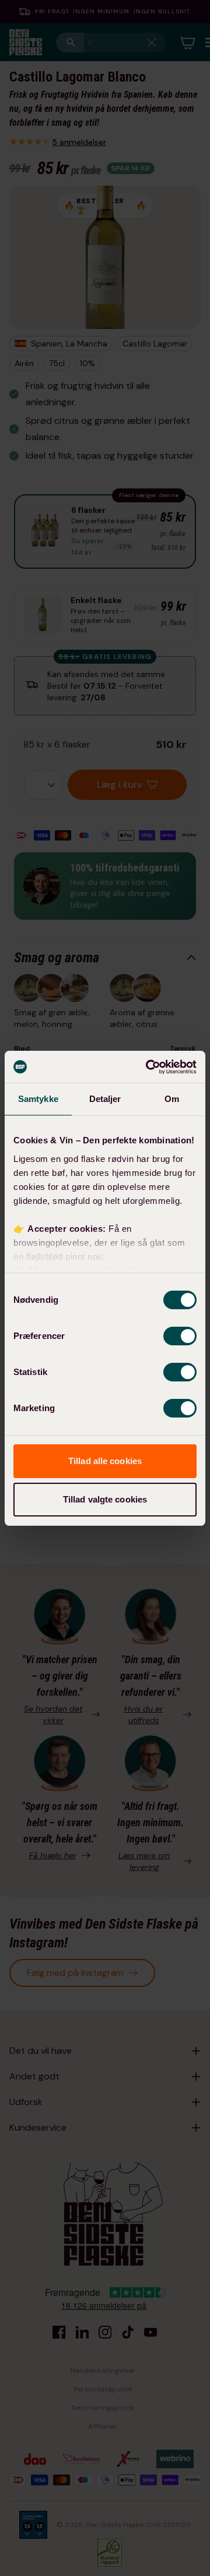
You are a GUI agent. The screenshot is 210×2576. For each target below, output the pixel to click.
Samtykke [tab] (38, 1099)
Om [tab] (172, 1099)
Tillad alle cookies (105, 1461)
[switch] (180, 1336)
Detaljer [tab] (105, 1099)
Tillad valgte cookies (105, 1499)
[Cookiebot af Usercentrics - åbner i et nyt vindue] (148, 1067)
